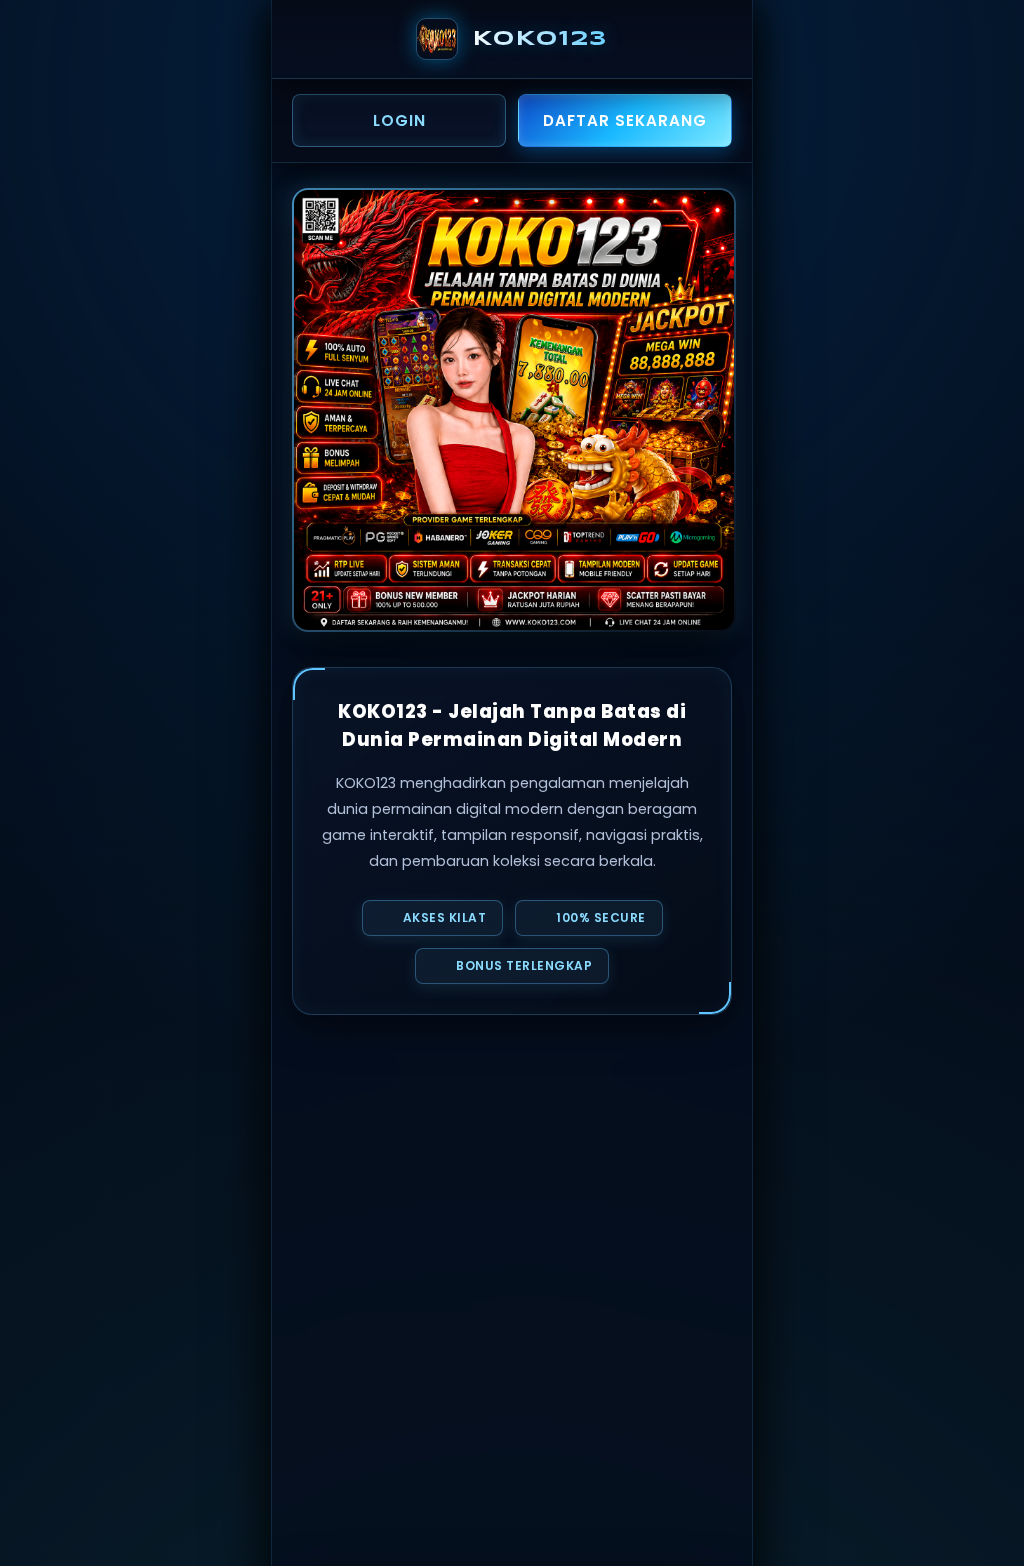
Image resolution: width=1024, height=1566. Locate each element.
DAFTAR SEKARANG (625, 120)
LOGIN (399, 120)
